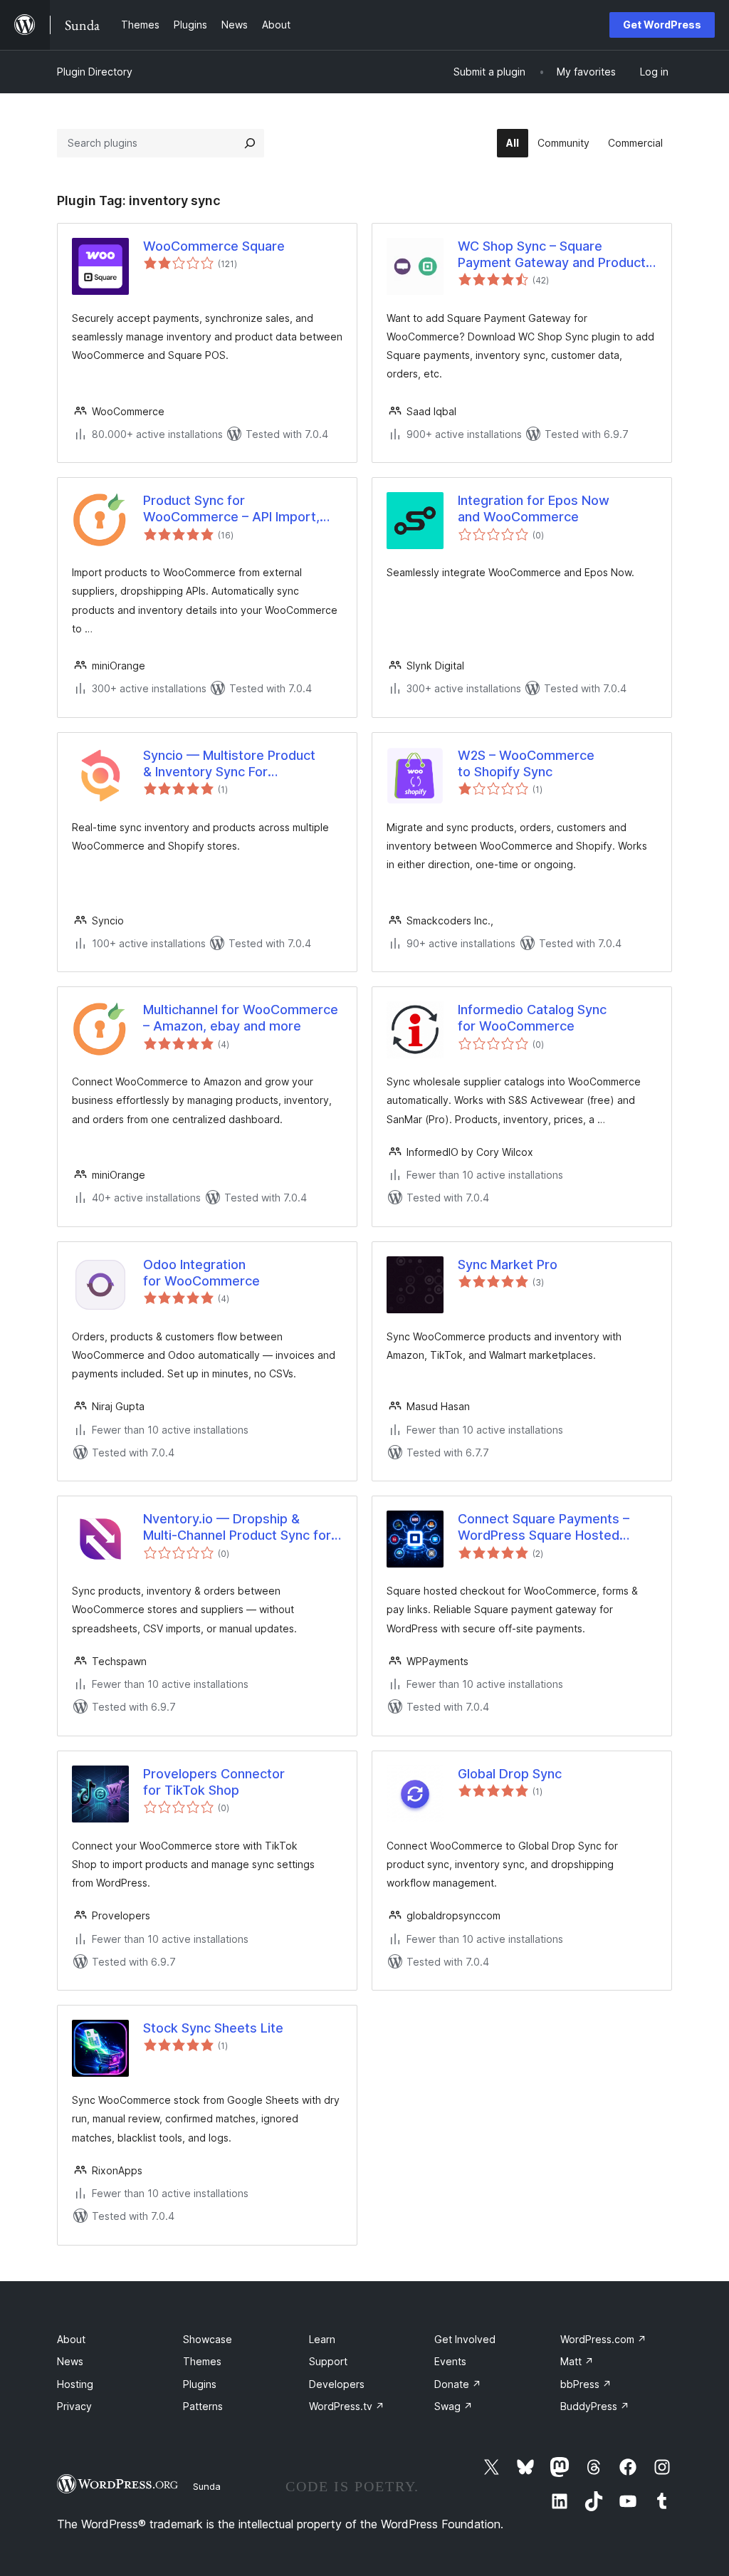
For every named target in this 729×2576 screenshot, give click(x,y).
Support (328, 2361)
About (71, 2339)
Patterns (203, 2406)
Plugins (200, 2384)
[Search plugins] (250, 143)
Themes (202, 2361)
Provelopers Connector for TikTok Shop (214, 1782)
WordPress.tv (347, 2406)
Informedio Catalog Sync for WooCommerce (532, 1018)
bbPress (586, 2384)
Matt (577, 2361)
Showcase (208, 2339)
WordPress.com (603, 2339)
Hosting (75, 2384)
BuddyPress (595, 2406)
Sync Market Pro (508, 1264)
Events (450, 2361)
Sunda (207, 2486)
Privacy (74, 2406)
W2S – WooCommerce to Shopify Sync (526, 763)
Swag (453, 2406)
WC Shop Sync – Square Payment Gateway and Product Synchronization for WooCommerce (552, 255)
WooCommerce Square (214, 246)
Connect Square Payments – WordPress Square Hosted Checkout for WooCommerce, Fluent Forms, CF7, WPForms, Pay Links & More (549, 1528)
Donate (458, 2384)
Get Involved (465, 2339)
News (70, 2361)
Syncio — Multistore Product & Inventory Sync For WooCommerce (229, 764)
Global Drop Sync (510, 1774)
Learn (322, 2339)
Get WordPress (662, 25)
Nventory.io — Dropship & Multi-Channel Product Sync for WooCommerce (237, 1528)
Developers (337, 2384)
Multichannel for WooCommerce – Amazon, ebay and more (241, 1018)
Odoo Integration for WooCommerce (201, 1273)
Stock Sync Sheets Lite (213, 2028)
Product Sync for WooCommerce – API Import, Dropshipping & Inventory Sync (236, 509)
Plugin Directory (95, 72)
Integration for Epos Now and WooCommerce (534, 509)
